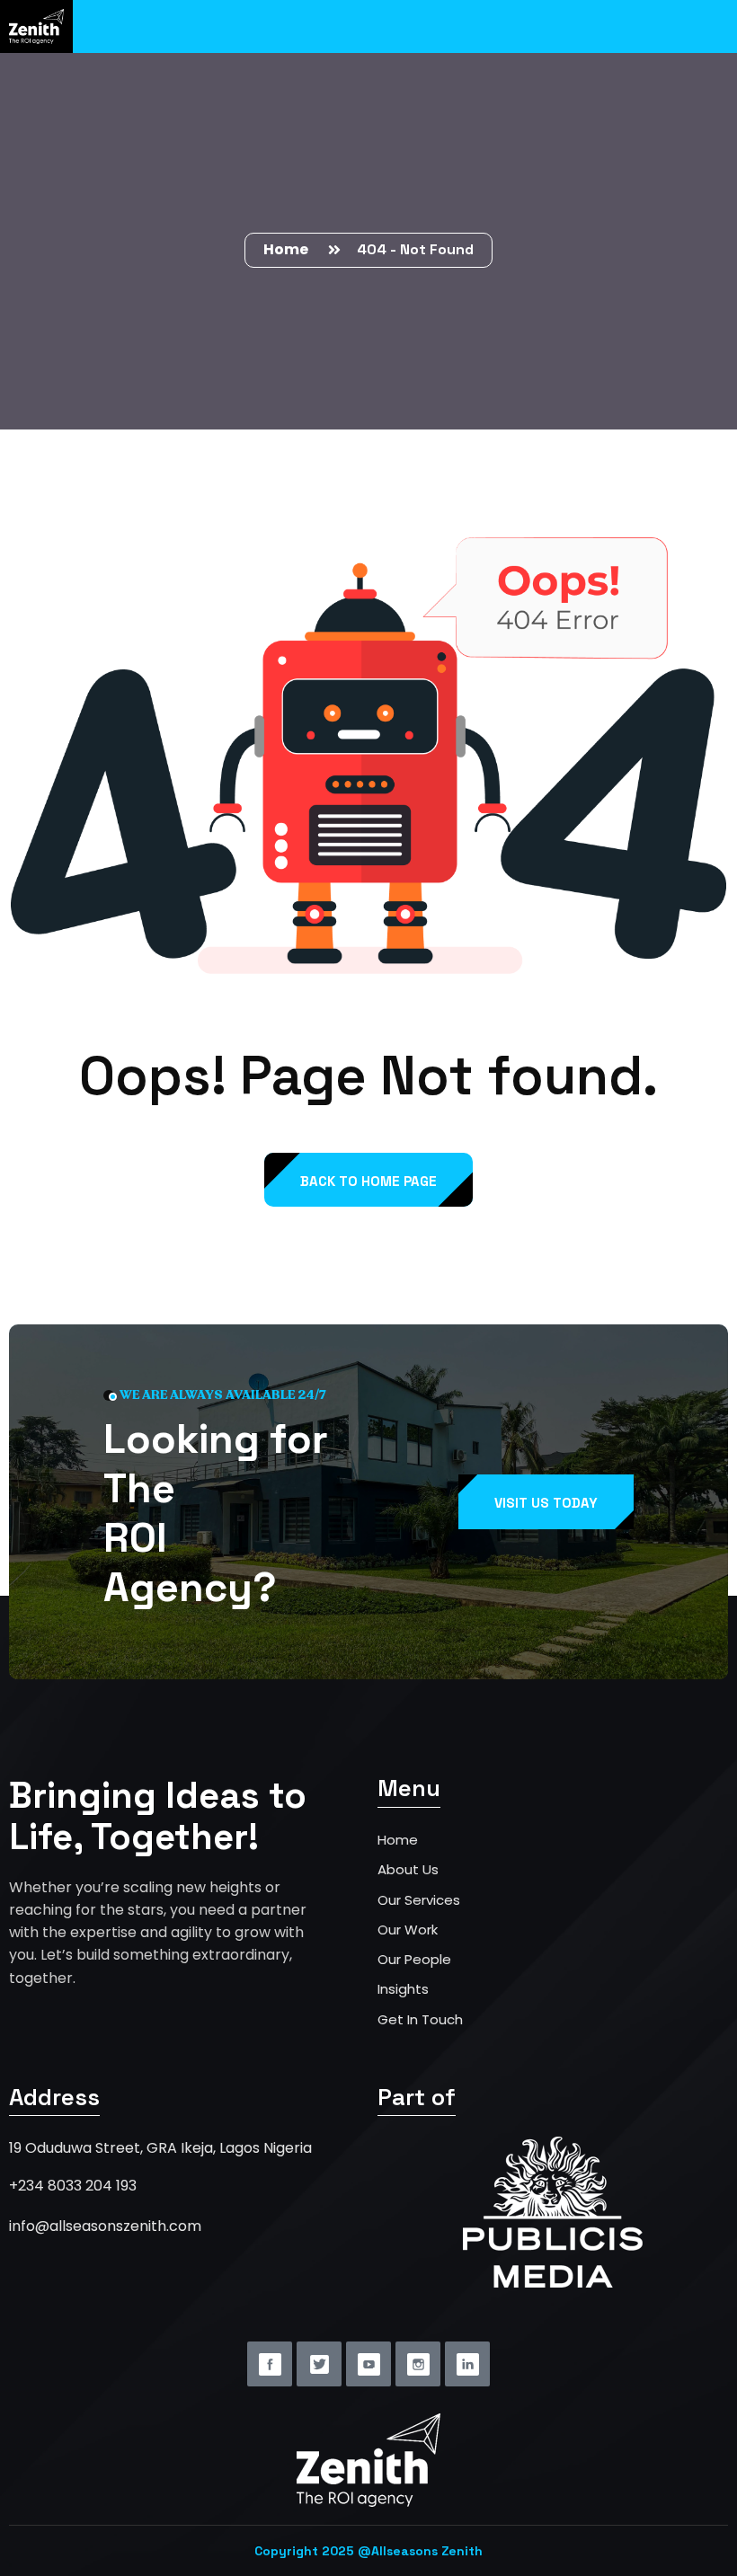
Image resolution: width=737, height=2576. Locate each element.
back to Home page (368, 1181)
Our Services (419, 1900)
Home (289, 249)
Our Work (408, 1930)
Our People (414, 1959)
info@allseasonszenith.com (105, 2226)
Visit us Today (546, 1503)
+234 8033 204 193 (73, 2186)
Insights (403, 1989)
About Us (408, 1869)
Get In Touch (420, 2019)
